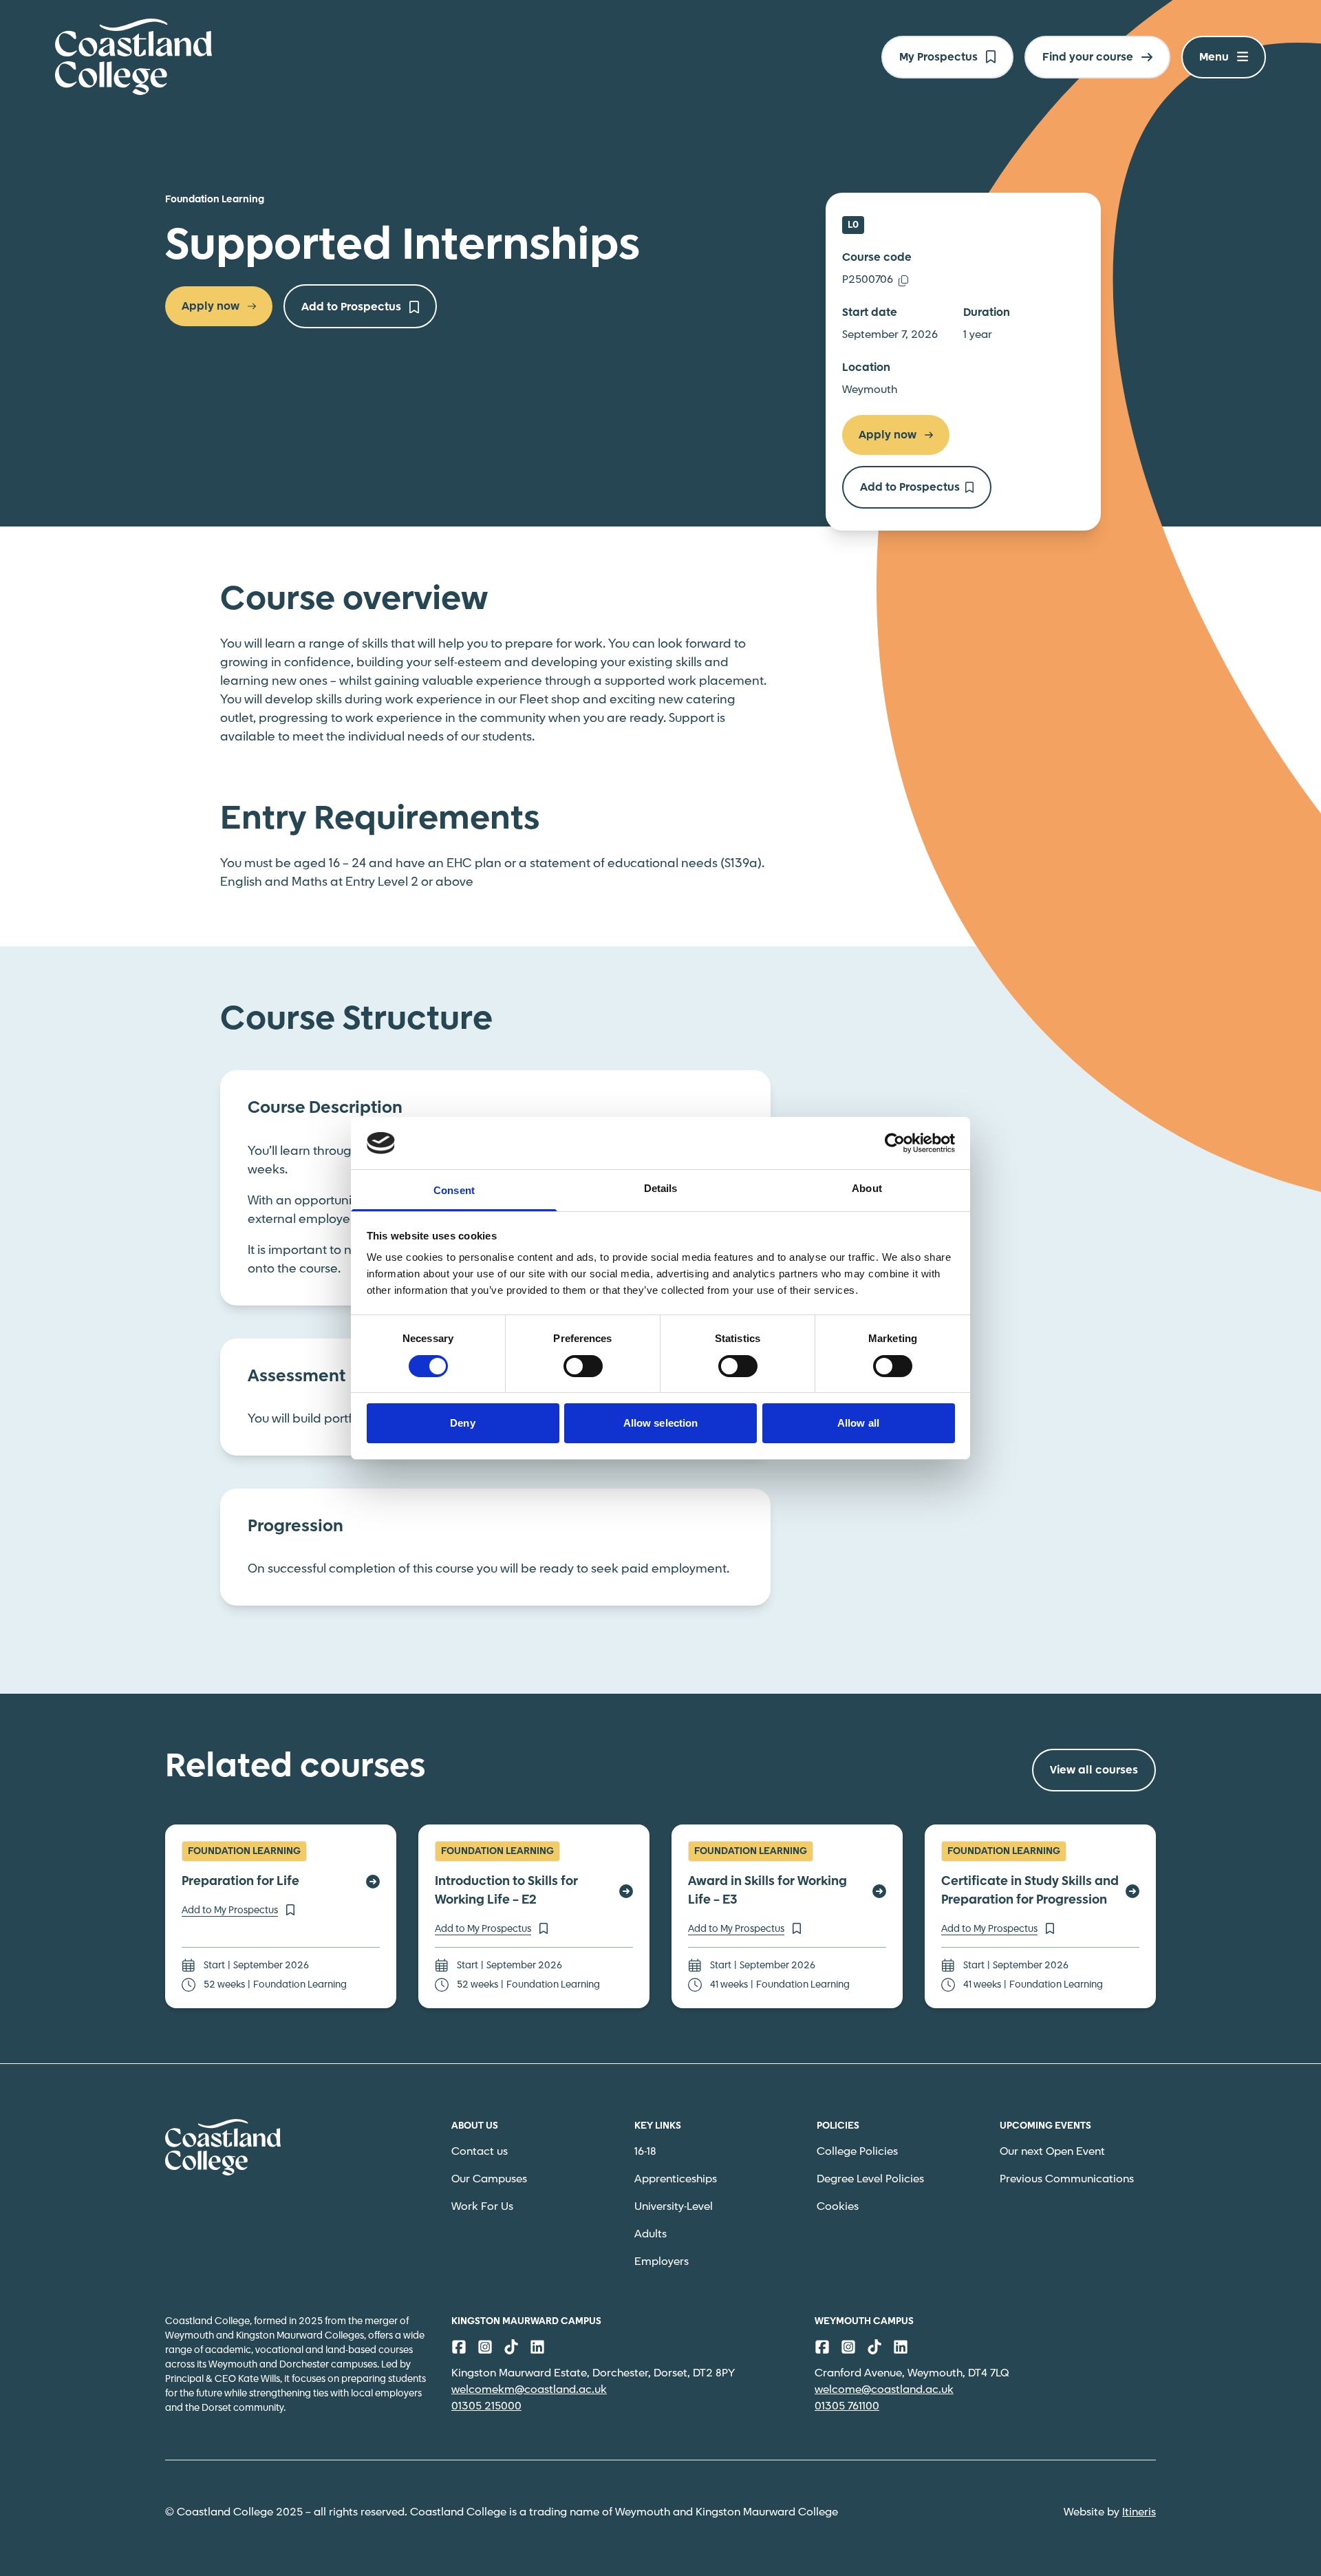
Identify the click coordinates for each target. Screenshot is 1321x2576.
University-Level (674, 2207)
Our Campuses (489, 2179)
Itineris (1139, 2512)
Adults (651, 2234)
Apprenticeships (676, 2179)
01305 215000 (486, 2406)
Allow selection (661, 1423)
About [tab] (867, 1188)
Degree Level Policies (870, 2179)
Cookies (838, 2207)
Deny (462, 1423)
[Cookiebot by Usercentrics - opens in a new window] (895, 1143)
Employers (662, 2262)
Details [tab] (661, 1188)
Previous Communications (1067, 2179)
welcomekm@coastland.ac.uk (529, 2390)
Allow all (858, 1423)
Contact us (480, 2152)
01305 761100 (847, 2406)
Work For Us (482, 2207)
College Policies (857, 2152)
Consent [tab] (454, 1190)
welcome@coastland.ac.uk (884, 2390)
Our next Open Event (1052, 2152)
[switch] (583, 1366)
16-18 (645, 2152)
